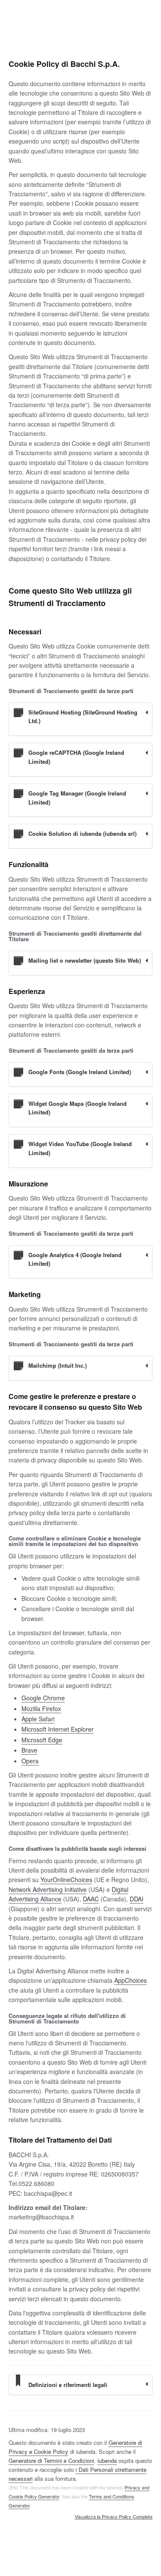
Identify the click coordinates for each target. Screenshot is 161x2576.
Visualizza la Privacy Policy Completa (114, 2517)
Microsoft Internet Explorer (58, 1729)
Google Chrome (43, 1698)
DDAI (137, 1899)
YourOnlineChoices (66, 1879)
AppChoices (131, 1980)
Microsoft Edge (42, 1740)
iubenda (107, 2460)
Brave (29, 1750)
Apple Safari (38, 1719)
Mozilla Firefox (41, 1708)
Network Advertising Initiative (48, 1889)
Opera (30, 1761)
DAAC (91, 1899)
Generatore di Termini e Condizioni (51, 2460)
